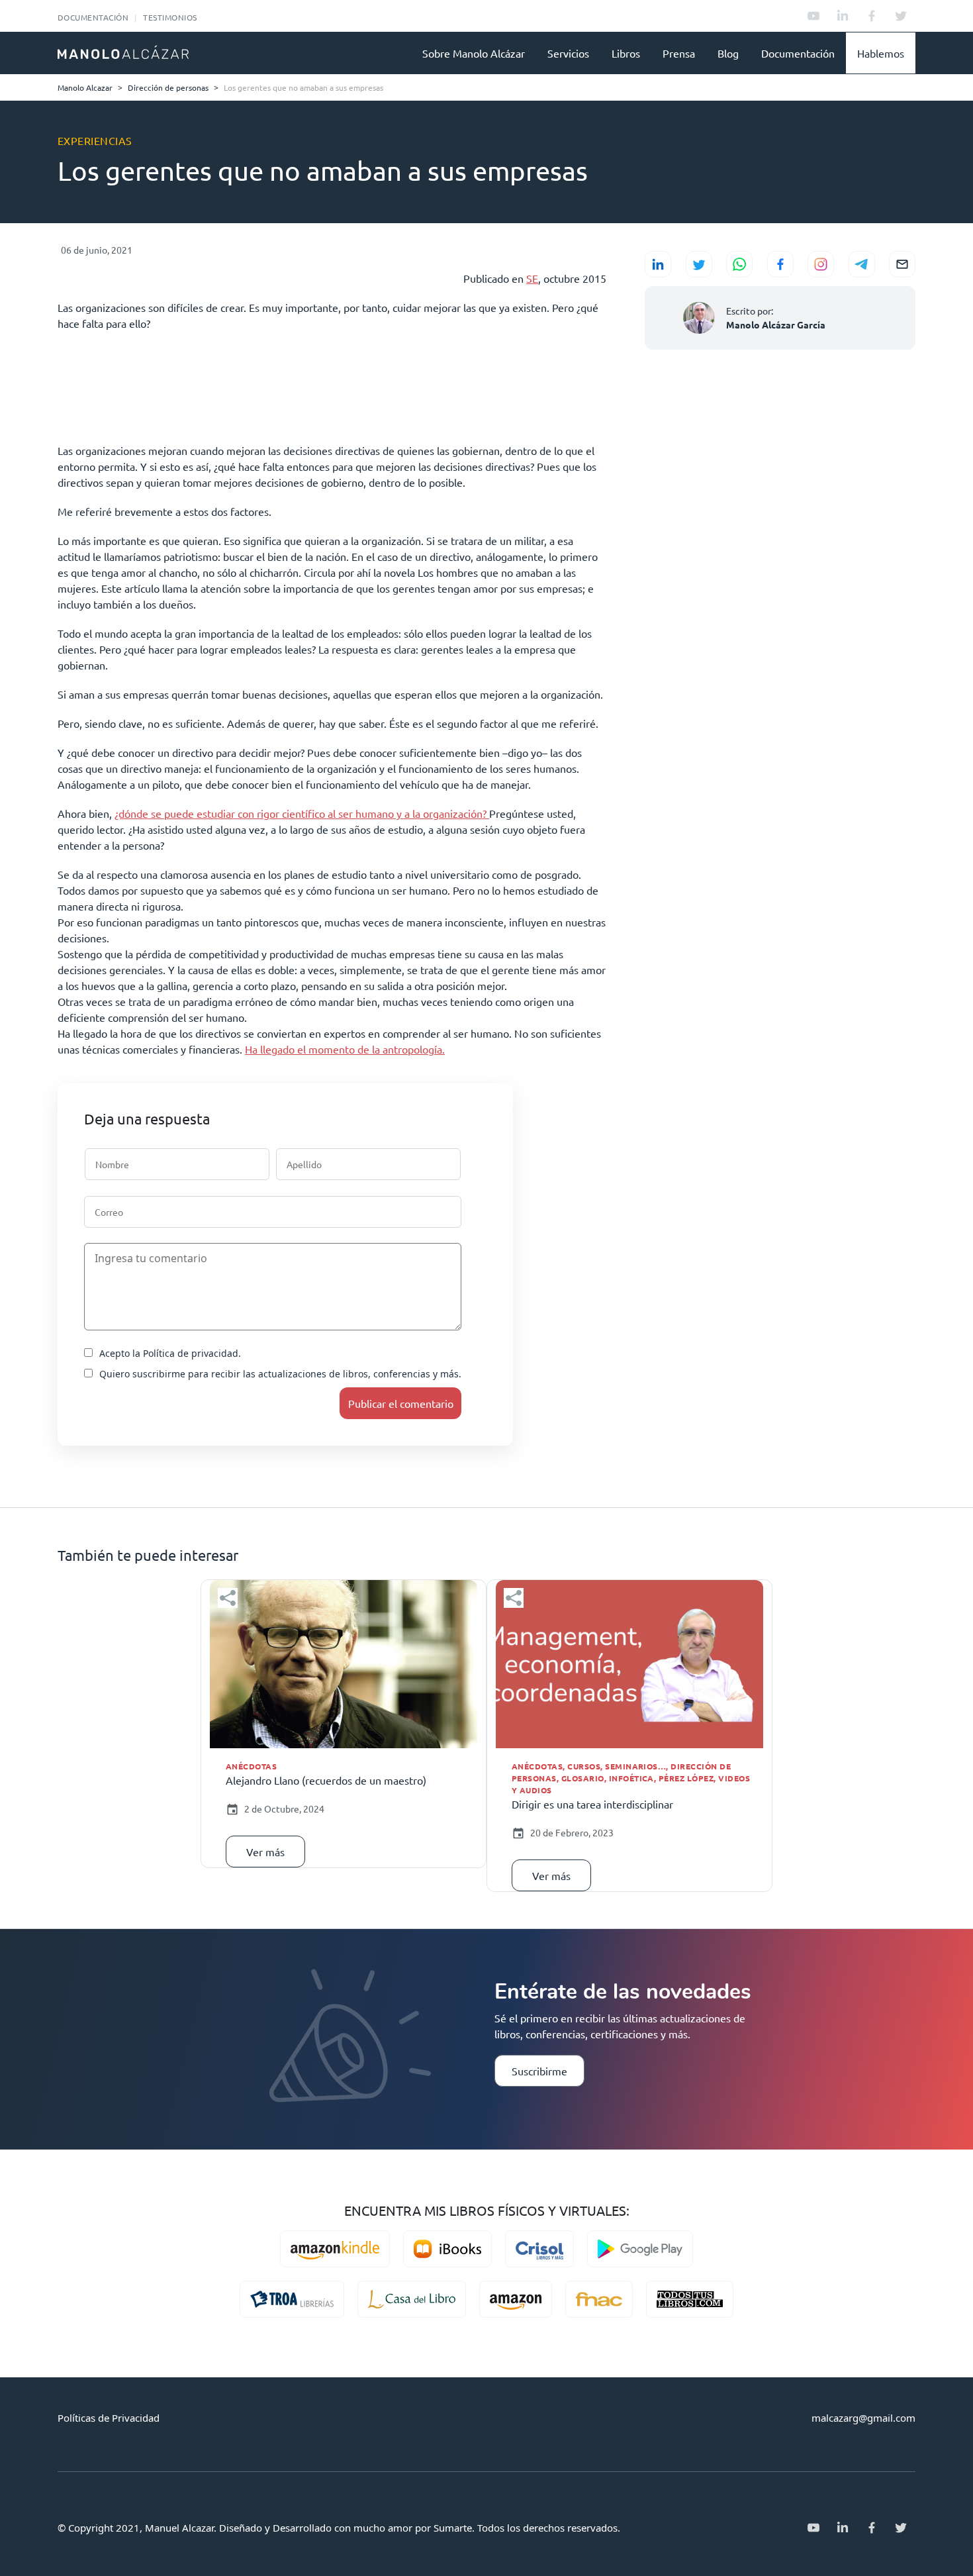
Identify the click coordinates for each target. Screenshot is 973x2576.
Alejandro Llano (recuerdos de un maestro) (326, 1780)
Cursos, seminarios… (617, 1766)
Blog (728, 53)
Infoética (631, 1778)
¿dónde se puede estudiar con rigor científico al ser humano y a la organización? (302, 813)
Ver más (265, 1852)
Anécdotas (251, 1766)
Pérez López (686, 1778)
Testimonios (170, 17)
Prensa (679, 53)
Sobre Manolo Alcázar (474, 53)
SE (532, 278)
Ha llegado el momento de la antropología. (345, 1049)
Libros (626, 53)
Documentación (93, 17)
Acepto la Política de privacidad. (170, 1353)
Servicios (568, 53)
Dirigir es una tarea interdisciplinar (592, 1804)
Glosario (583, 1778)
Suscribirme (539, 2071)
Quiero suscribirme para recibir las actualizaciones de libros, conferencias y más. (280, 1374)
